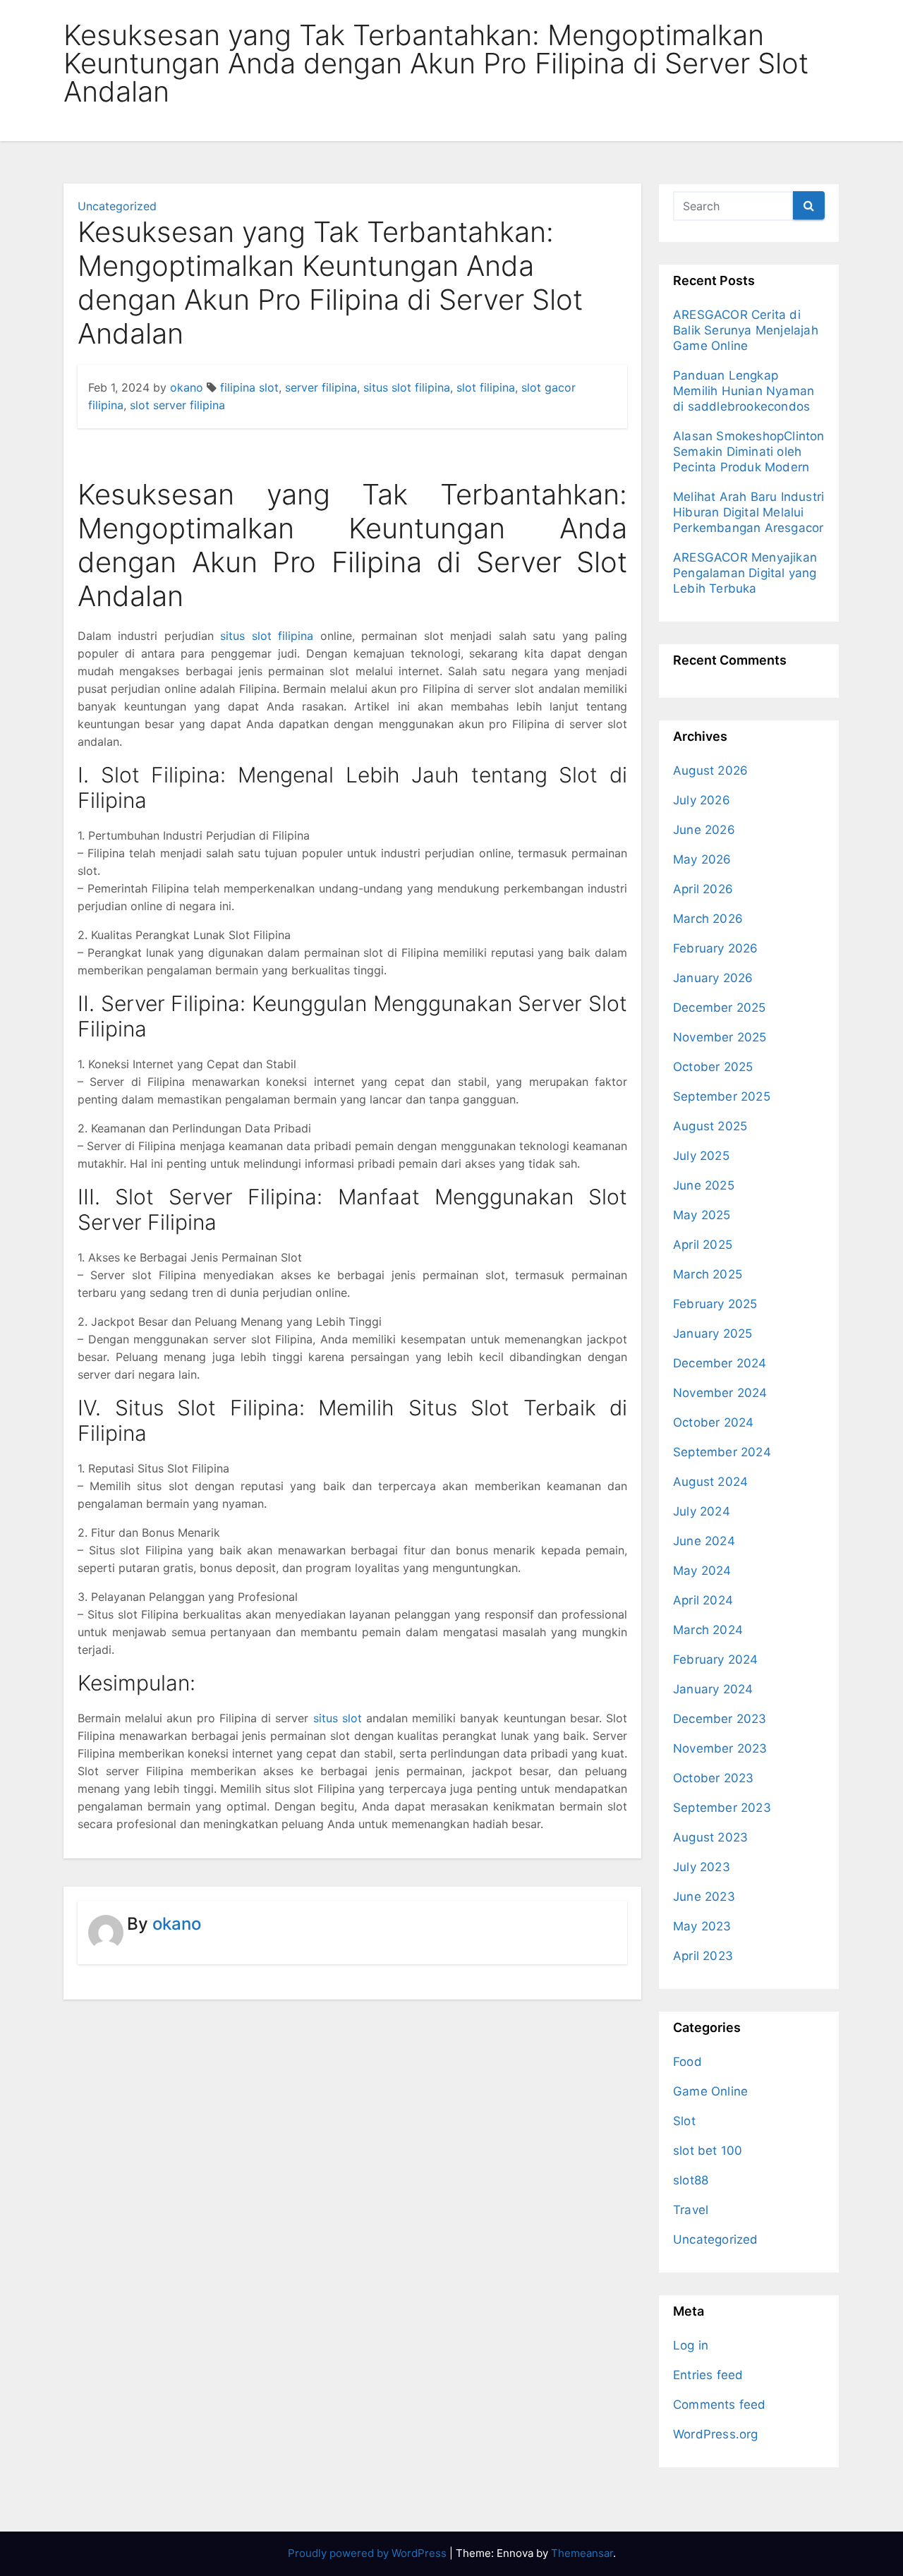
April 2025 (703, 1245)
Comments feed (720, 2405)
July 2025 (701, 1156)
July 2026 (702, 800)
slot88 (691, 2180)
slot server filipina (177, 405)
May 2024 (702, 1571)
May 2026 (702, 859)
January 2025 (713, 1334)
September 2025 (722, 1096)
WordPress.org (716, 2434)
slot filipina (486, 387)
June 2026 (704, 830)
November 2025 (720, 1037)
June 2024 (704, 1541)
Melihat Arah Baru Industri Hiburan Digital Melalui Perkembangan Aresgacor (749, 512)
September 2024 (722, 1452)
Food (687, 2062)
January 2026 (713, 978)
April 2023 (703, 1956)
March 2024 (708, 1630)
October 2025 (713, 1067)
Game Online (710, 2091)
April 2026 (703, 889)
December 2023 (720, 1719)
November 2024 (720, 1393)
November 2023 (720, 1748)
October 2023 (713, 1778)
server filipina (321, 387)
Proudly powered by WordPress (369, 2553)
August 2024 (710, 1482)
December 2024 (720, 1363)
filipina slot (249, 387)
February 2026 (716, 948)
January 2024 (713, 1689)
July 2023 (702, 1867)
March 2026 (708, 919)
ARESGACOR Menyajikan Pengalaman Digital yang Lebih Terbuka (745, 573)
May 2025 (702, 1215)
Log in (691, 2345)
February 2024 (716, 1659)
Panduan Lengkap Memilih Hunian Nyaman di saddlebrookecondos (744, 391)
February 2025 (715, 1304)
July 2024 (702, 1511)
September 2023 (722, 1808)
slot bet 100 (708, 2151)
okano (187, 387)
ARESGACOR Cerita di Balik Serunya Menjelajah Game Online (746, 330)
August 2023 (710, 1837)
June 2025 (704, 1185)
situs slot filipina (407, 387)
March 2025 (708, 1274)
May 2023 (702, 1926)
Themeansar (582, 2553)
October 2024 (713, 1422)
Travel (691, 2210)
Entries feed (708, 2375)
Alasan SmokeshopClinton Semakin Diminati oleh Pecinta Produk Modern (749, 452)
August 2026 (710, 770)
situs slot (338, 1718)
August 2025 (710, 1126)
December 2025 (720, 1008)
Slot (684, 2121)
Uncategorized (117, 206)
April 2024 (703, 1600)
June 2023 (704, 1897)
